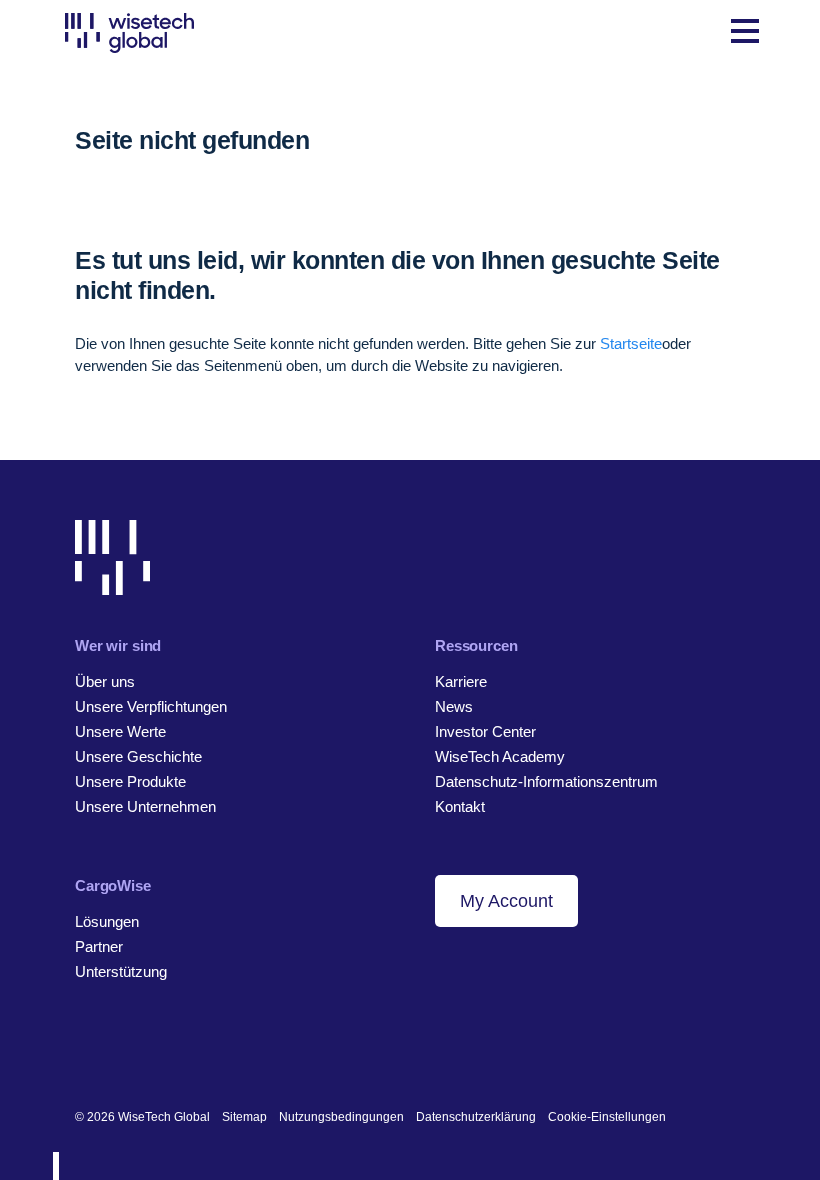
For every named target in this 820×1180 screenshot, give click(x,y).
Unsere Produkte (130, 781)
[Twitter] (146, 1052)
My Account (506, 901)
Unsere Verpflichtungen (151, 706)
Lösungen (107, 921)
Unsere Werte (120, 731)
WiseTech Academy (500, 756)
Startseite (631, 343)
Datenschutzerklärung (476, 1117)
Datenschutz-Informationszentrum (546, 781)
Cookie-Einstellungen (607, 1117)
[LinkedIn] (84, 1052)
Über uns (105, 681)
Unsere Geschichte (138, 756)
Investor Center (485, 731)
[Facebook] (115, 1052)
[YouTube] (177, 1052)
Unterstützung (121, 971)
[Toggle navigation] (745, 33)
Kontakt (460, 806)
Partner (99, 946)
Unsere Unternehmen (145, 806)
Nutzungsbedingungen (341, 1117)
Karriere (461, 681)
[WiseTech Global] (129, 32)
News (454, 706)
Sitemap (244, 1117)
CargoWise (113, 885)
